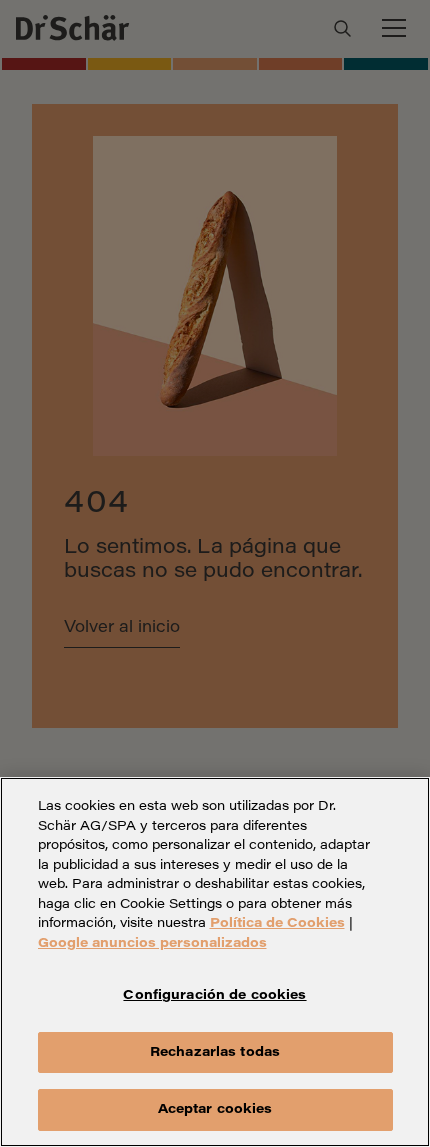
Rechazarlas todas (215, 1052)
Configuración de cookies (214, 995)
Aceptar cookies (215, 1109)
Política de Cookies (277, 923)
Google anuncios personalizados (152, 943)
